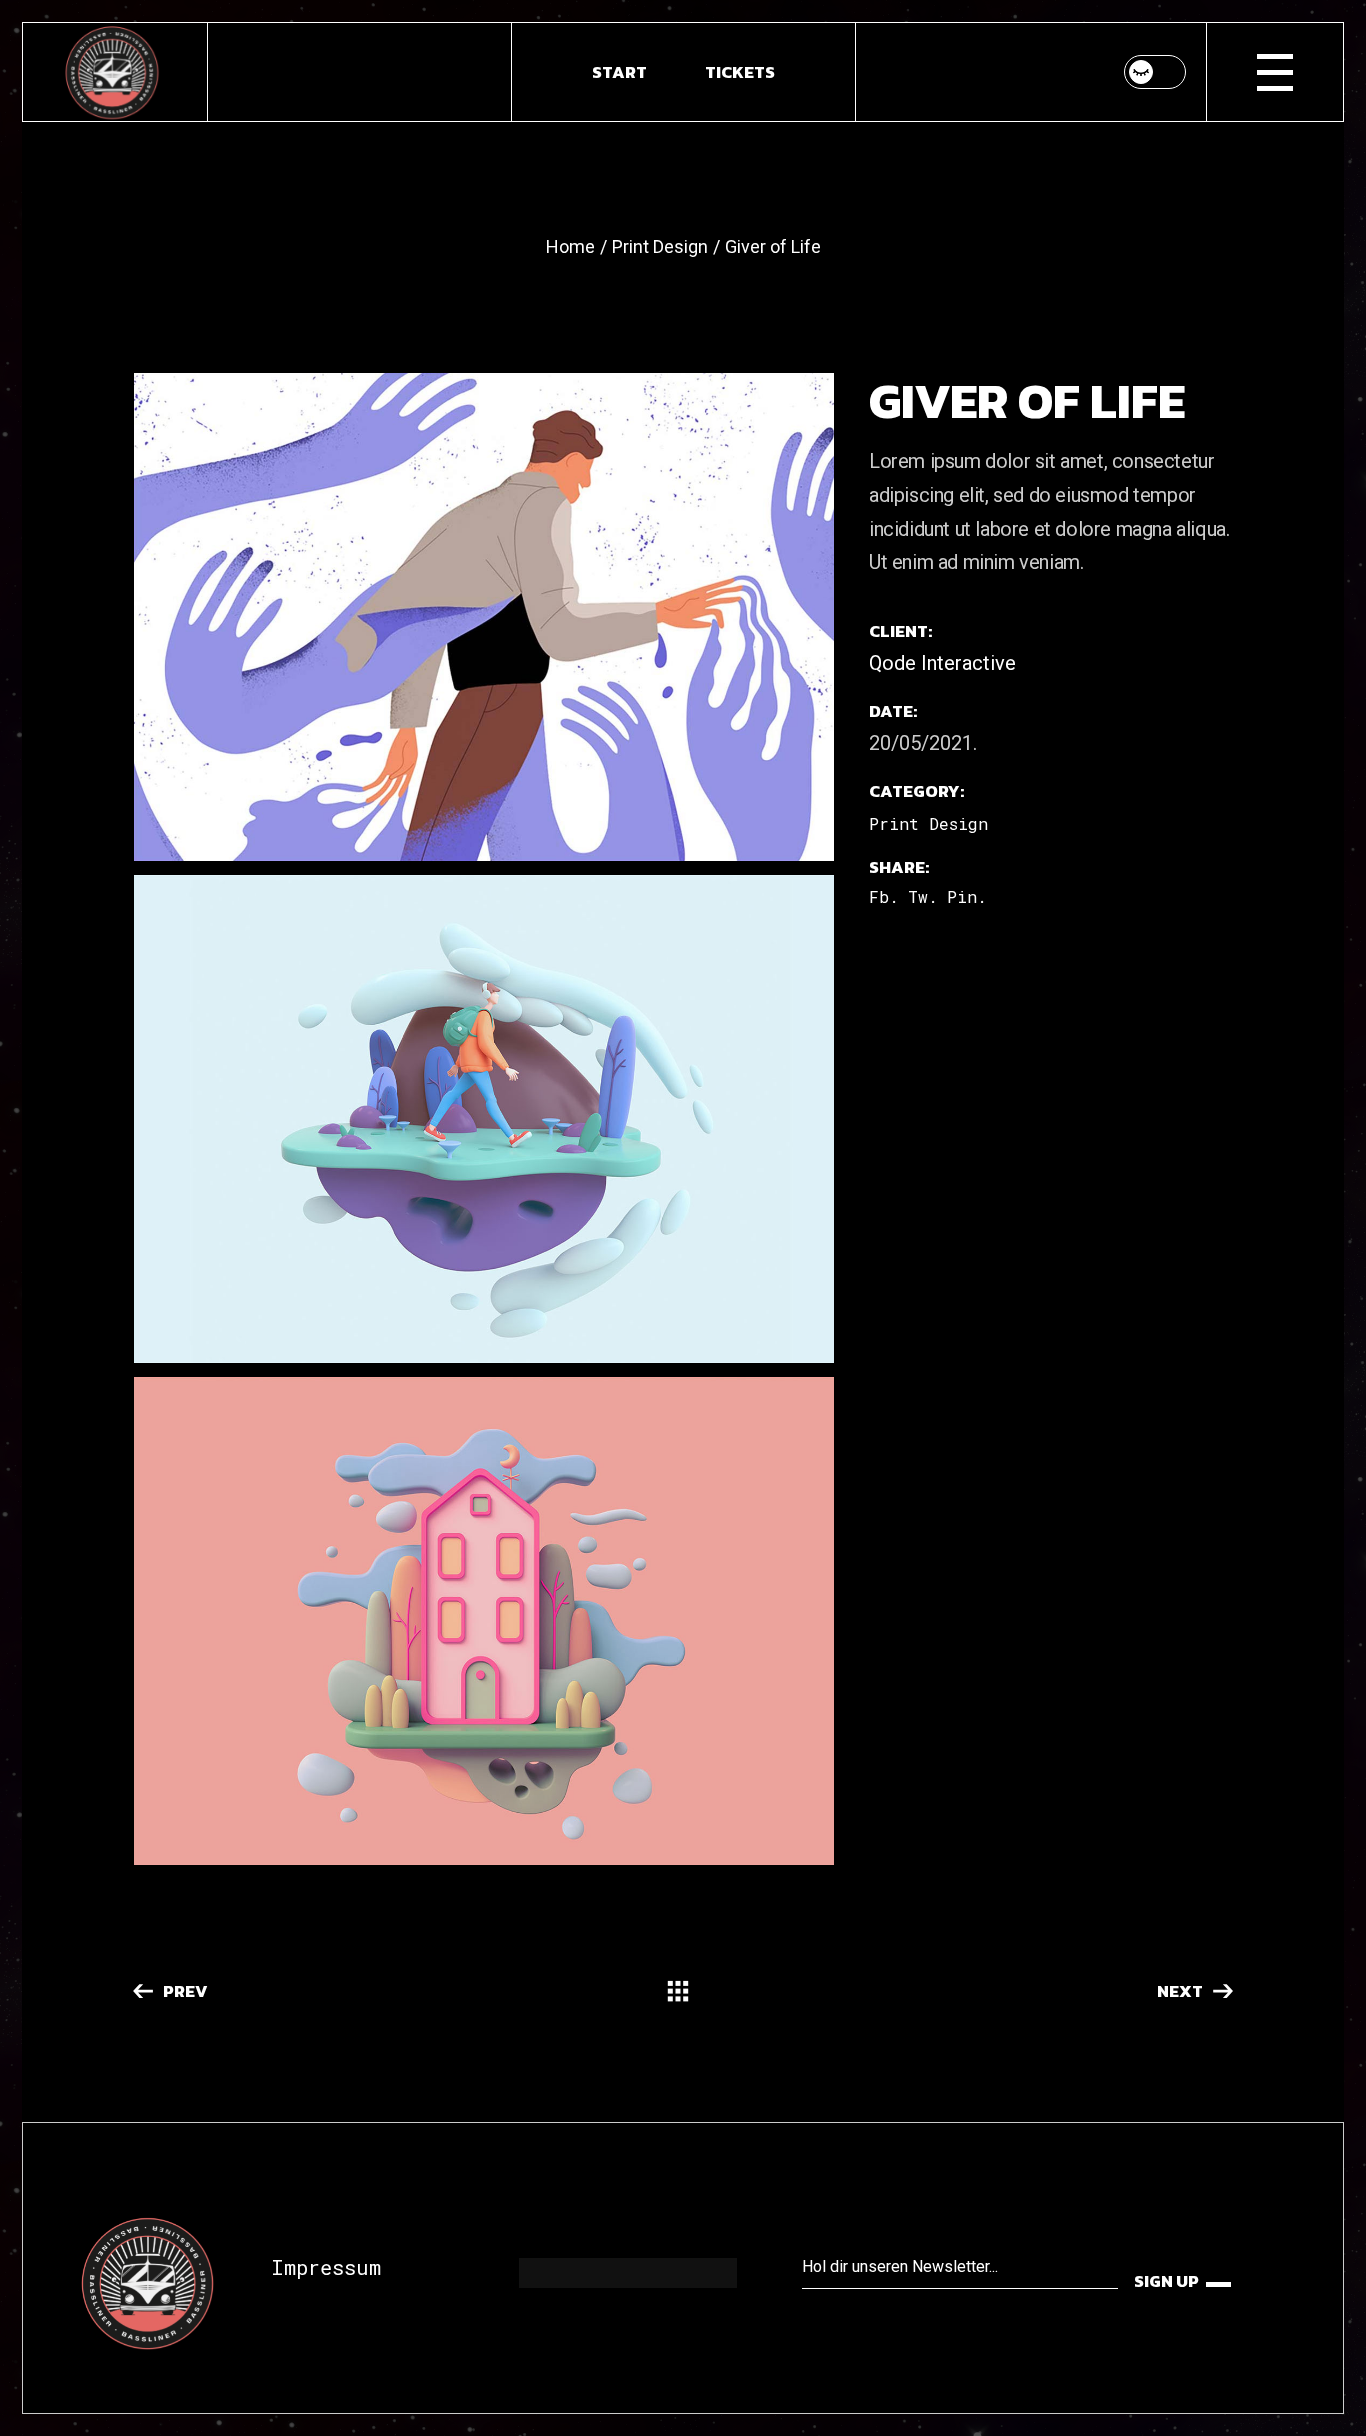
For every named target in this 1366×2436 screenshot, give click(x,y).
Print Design (928, 823)
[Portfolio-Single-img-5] (484, 617)
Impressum (326, 2267)
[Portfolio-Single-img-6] (484, 1119)
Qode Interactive (942, 663)
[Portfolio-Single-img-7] (484, 1621)
